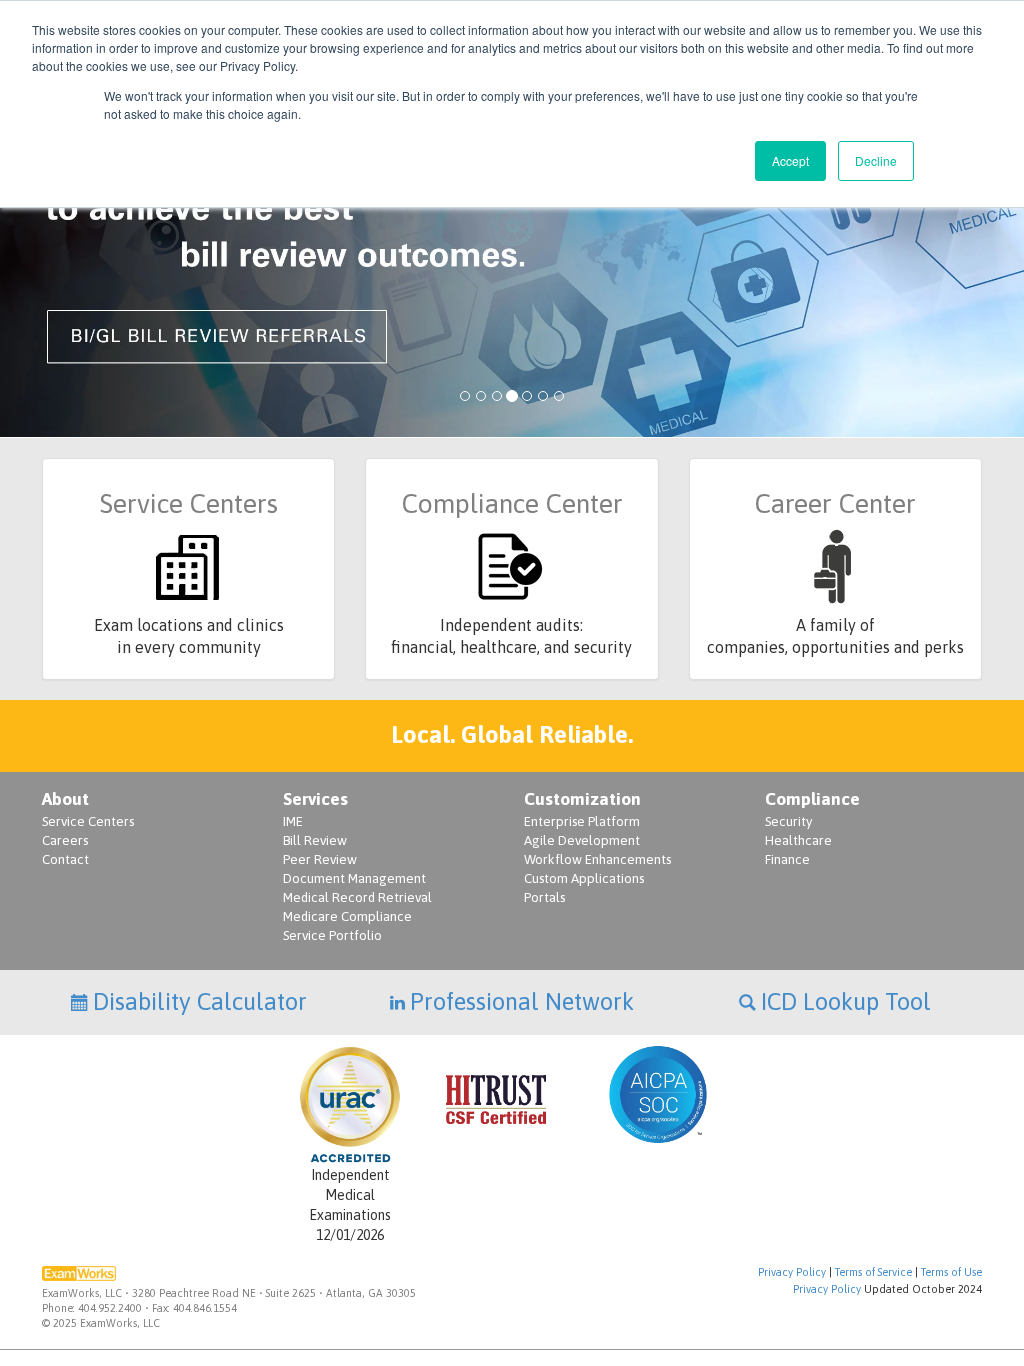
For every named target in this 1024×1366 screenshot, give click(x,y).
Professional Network (522, 1001)
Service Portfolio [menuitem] (332, 935)
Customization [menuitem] (582, 799)
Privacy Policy (792, 1272)
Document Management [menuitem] (354, 878)
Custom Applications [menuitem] (584, 878)
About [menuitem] (65, 799)
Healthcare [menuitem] (798, 840)
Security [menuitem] (788, 821)
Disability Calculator (200, 1001)
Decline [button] (876, 160)
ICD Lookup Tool (846, 1001)
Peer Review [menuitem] (320, 859)
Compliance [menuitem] (812, 799)
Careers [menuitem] (65, 840)
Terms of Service (873, 1272)
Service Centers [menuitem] (88, 821)
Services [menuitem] (315, 799)
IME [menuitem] (293, 821)
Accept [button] (790, 160)
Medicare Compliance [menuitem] (347, 916)
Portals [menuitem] (544, 897)
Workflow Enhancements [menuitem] (597, 859)
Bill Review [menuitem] (315, 840)
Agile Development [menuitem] (582, 840)
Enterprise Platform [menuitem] (582, 821)
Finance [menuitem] (787, 859)
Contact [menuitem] (65, 859)
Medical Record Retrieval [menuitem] (357, 897)
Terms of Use (951, 1272)
